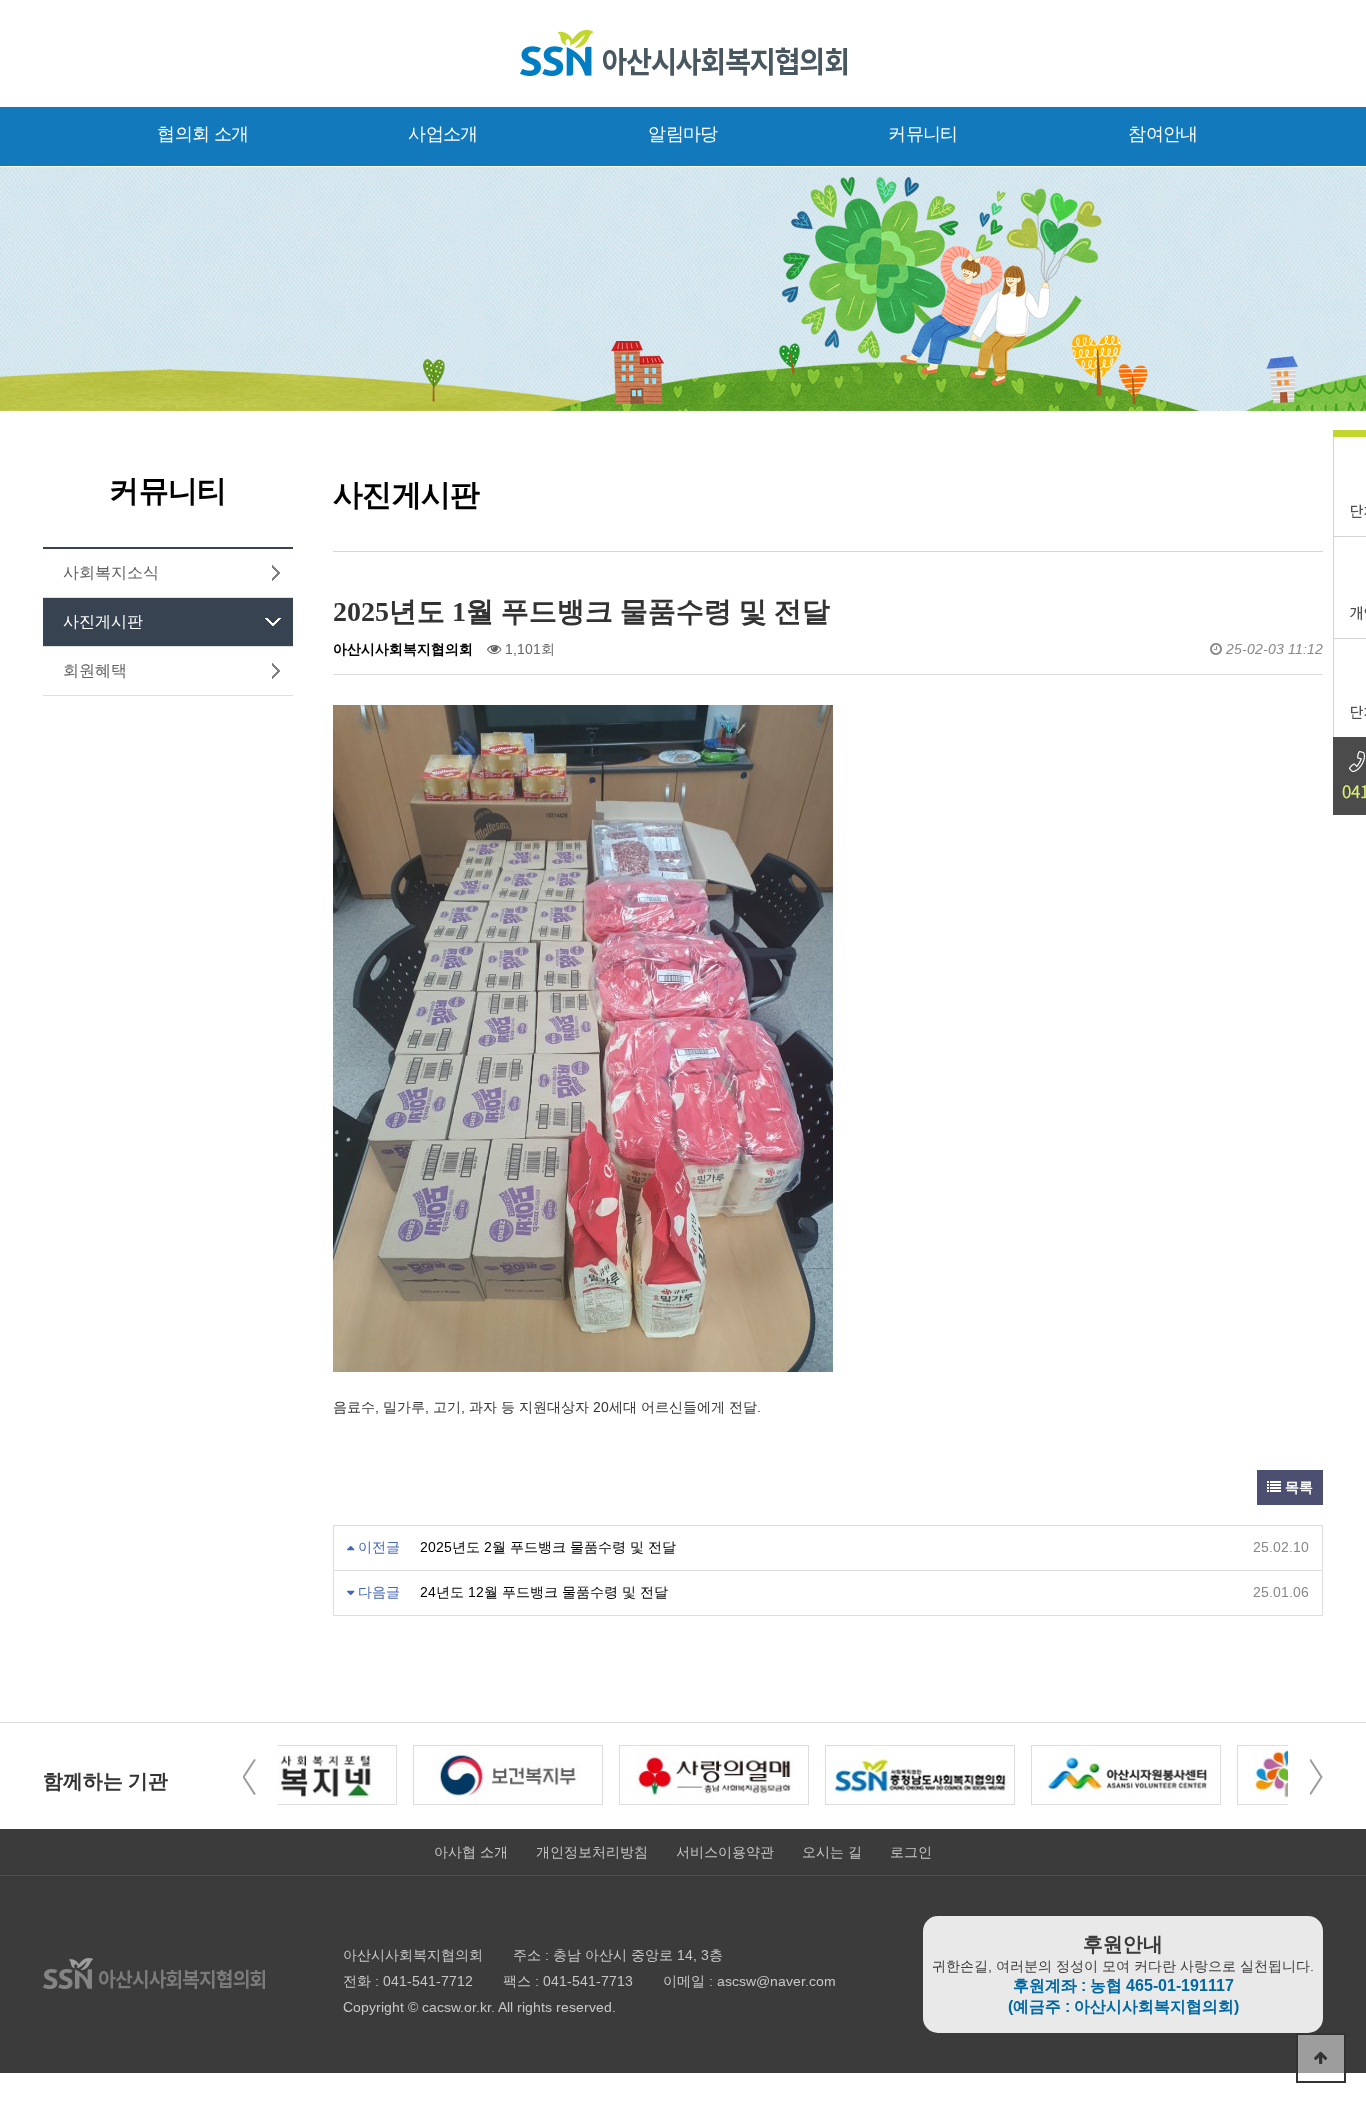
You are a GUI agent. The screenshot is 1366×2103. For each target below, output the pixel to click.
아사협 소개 (471, 1852)
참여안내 (1162, 134)
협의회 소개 (202, 134)
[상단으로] (1321, 2058)
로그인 (911, 1852)
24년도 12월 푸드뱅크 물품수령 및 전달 (544, 1592)
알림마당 (682, 134)
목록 (1297, 1487)
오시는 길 (832, 1852)
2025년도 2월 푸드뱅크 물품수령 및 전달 (548, 1547)
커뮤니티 (922, 134)
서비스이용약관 (725, 1852)
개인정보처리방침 (592, 1852)
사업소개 (442, 134)
